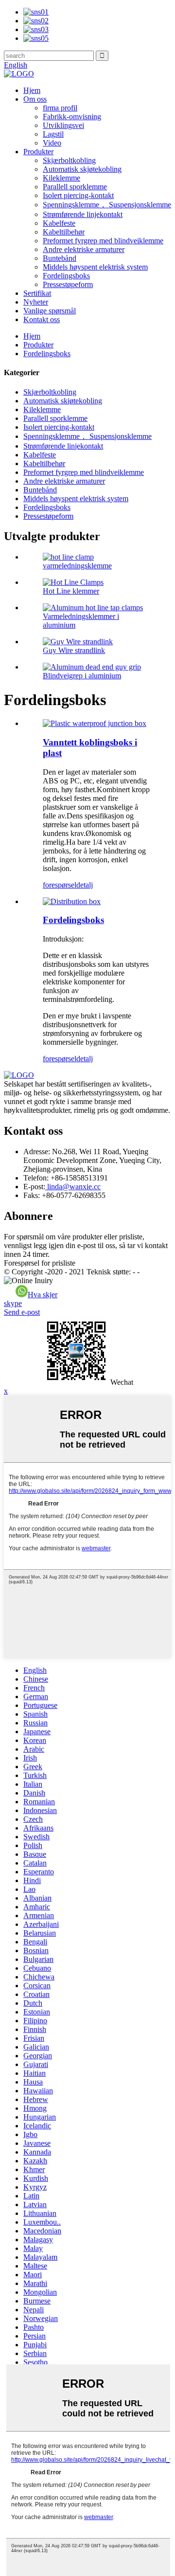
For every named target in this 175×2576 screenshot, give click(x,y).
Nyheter (36, 302)
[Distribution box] (72, 901)
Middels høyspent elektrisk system (95, 267)
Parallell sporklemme (75, 187)
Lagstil (53, 134)
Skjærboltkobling (69, 160)
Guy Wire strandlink (74, 650)
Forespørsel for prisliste (40, 1263)
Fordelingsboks (66, 276)
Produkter (38, 152)
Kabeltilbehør (64, 232)
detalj (85, 885)
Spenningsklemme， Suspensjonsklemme (107, 205)
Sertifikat (37, 293)
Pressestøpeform (68, 284)
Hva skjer (43, 1295)
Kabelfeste (59, 223)
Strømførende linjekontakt (83, 214)
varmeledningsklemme (77, 566)
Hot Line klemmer (71, 591)
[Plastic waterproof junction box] (95, 723)
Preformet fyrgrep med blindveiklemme (103, 241)
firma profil (60, 108)
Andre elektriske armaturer (84, 249)
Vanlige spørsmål (50, 311)
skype (13, 1303)
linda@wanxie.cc (73, 1187)
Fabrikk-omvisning (72, 117)
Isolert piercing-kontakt (78, 195)
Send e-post (22, 1312)
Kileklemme (61, 178)
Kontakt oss (42, 319)
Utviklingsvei (63, 125)
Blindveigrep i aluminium (82, 676)
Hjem (32, 90)
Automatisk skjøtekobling (82, 169)
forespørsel (60, 885)
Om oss (35, 99)
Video (52, 143)
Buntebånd (60, 258)
